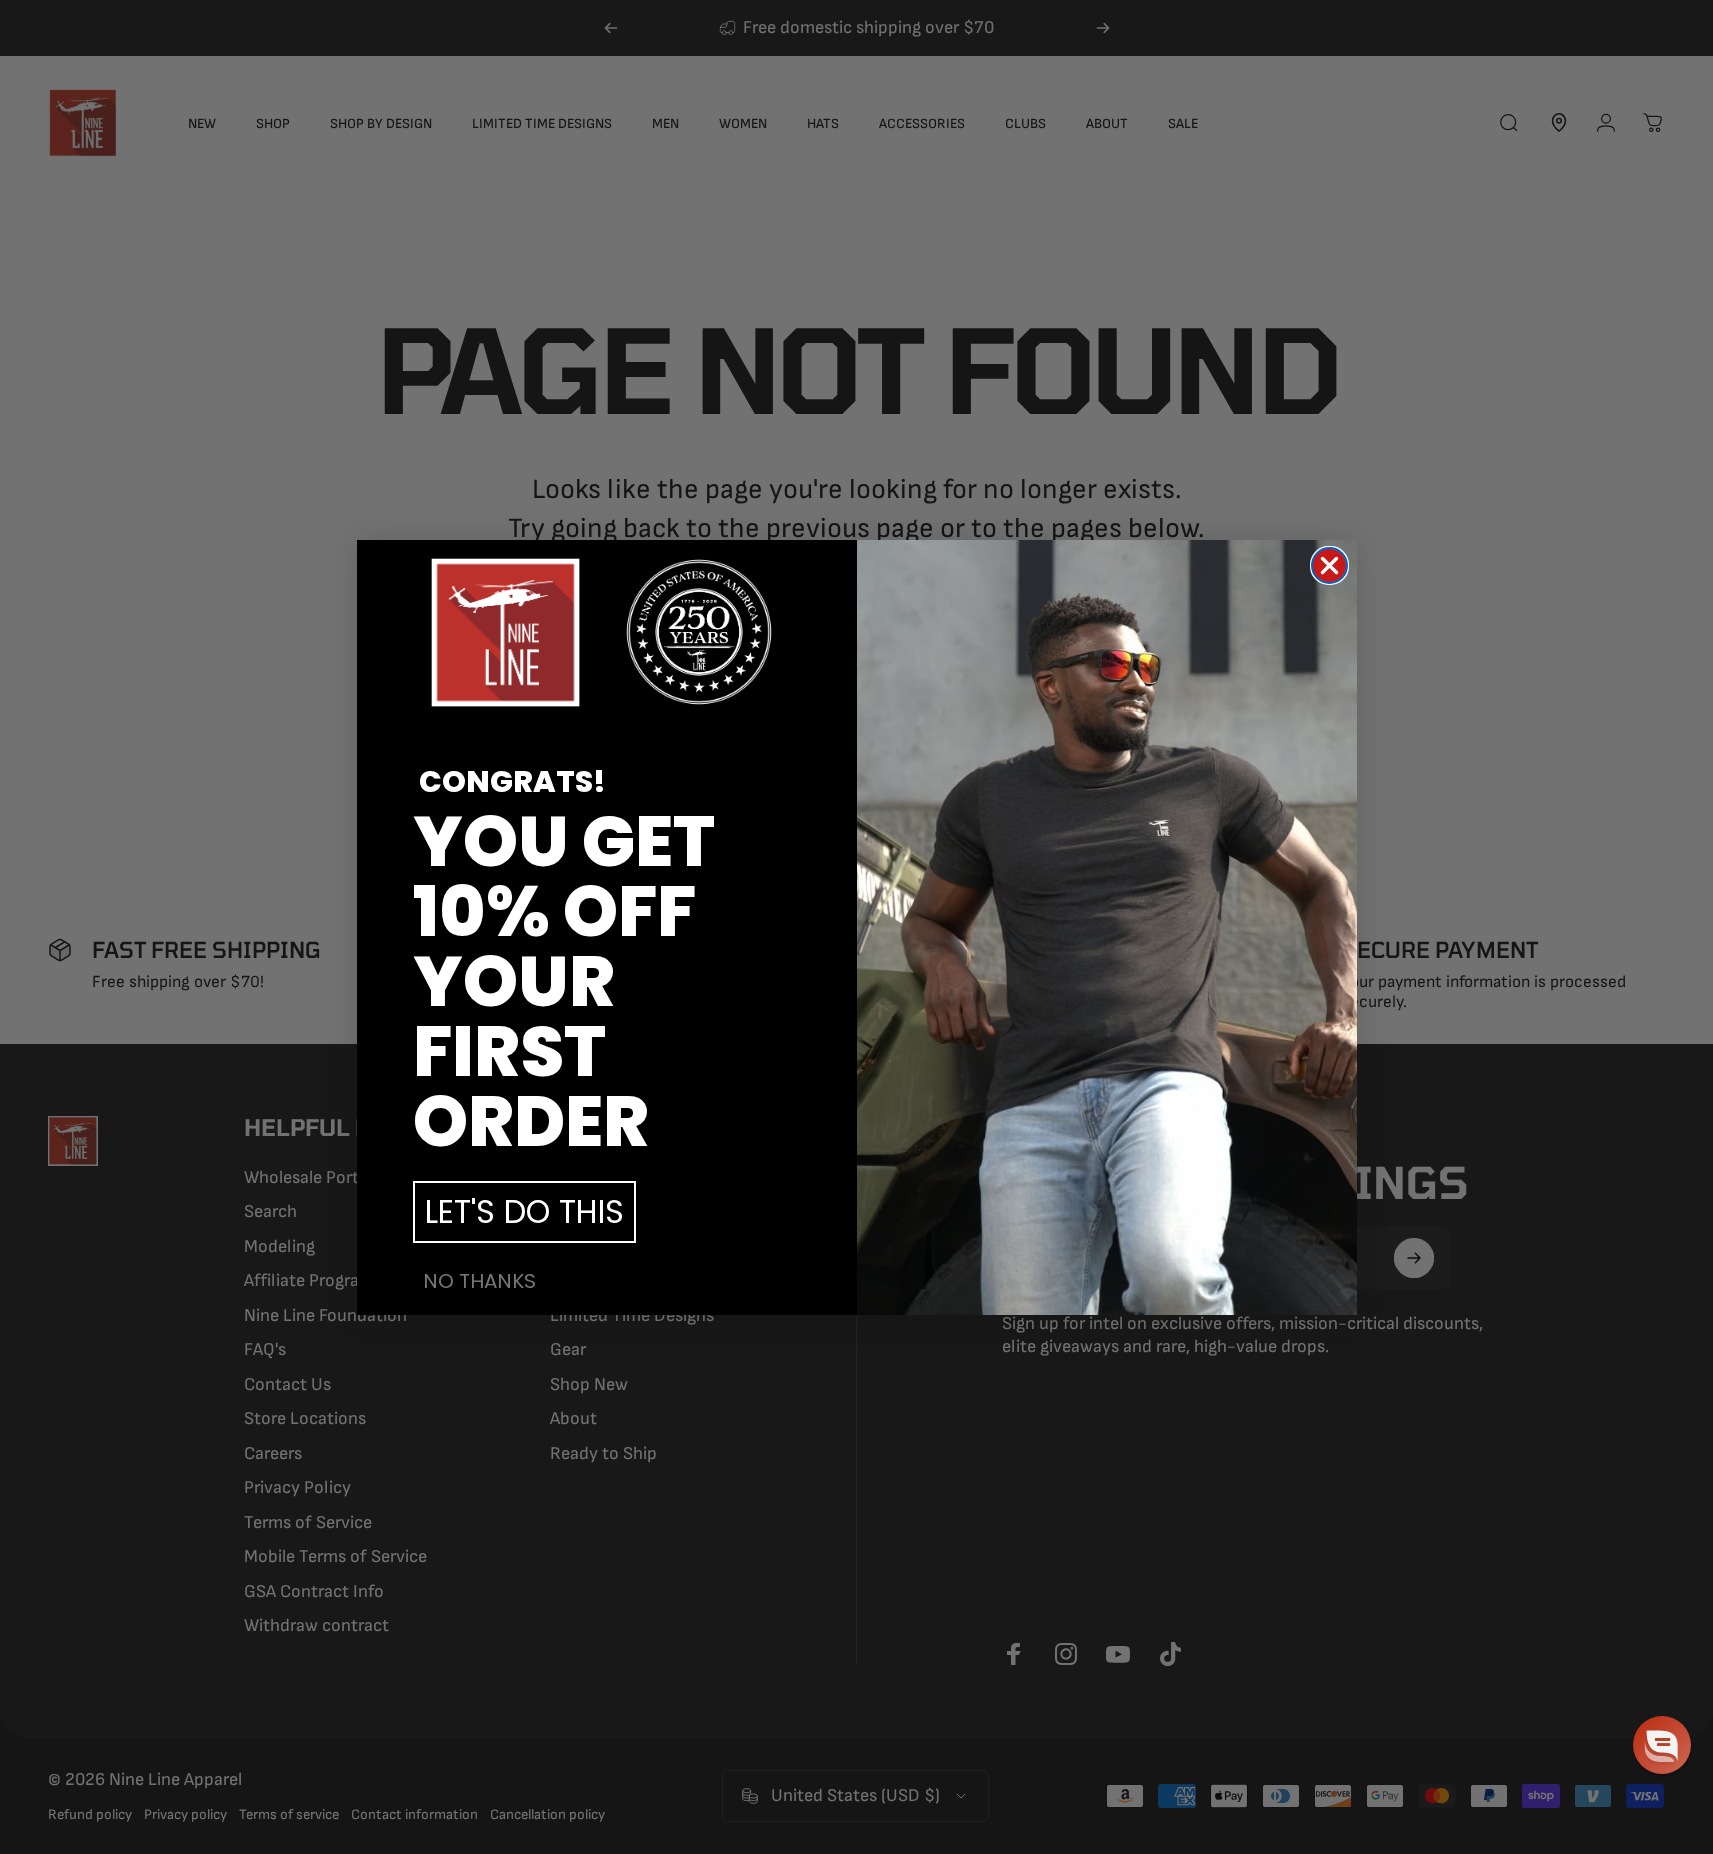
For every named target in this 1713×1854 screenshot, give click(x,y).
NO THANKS (479, 1281)
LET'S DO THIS (524, 1211)
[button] (1662, 1745)
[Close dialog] (1329, 565)
